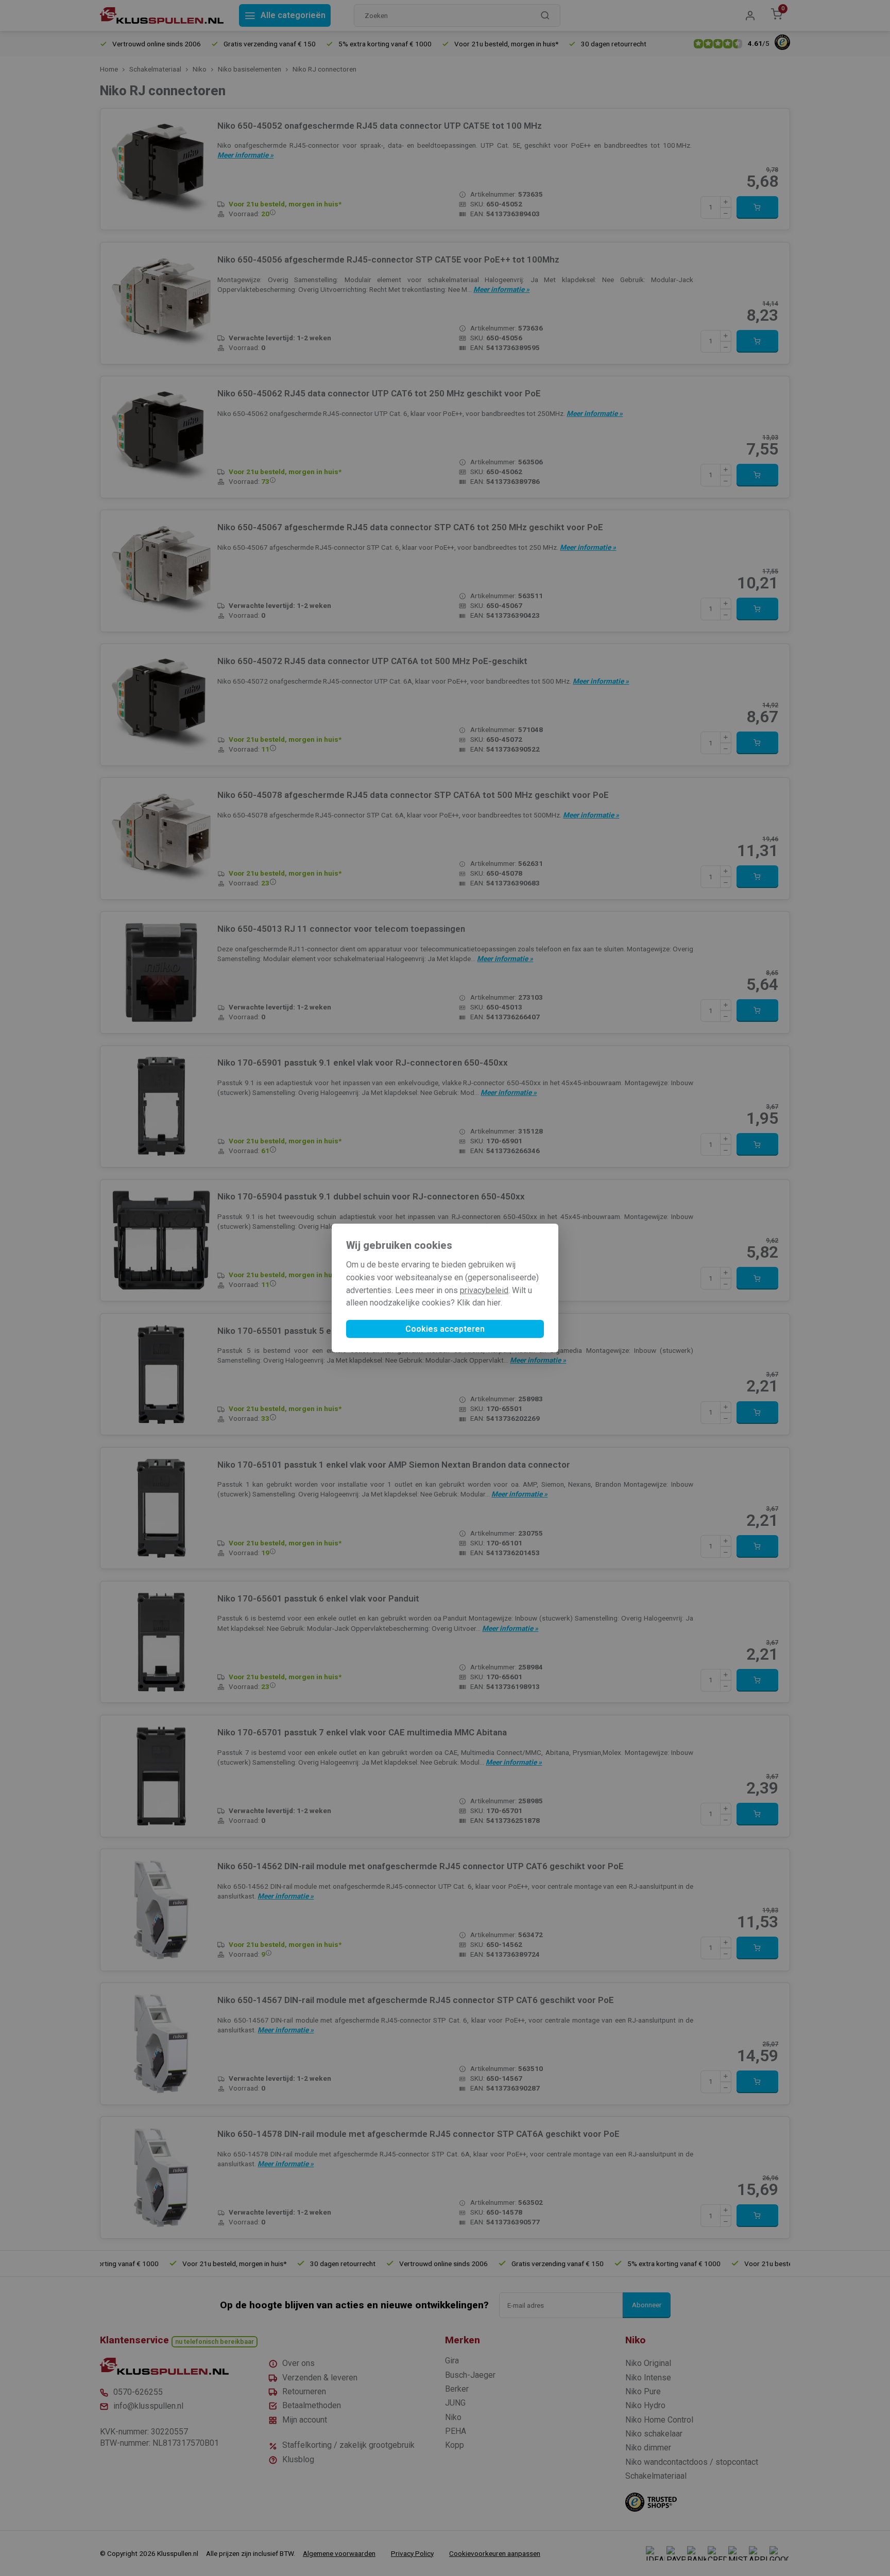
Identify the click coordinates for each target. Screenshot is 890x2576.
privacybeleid (484, 1290)
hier (494, 1303)
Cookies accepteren (445, 1329)
